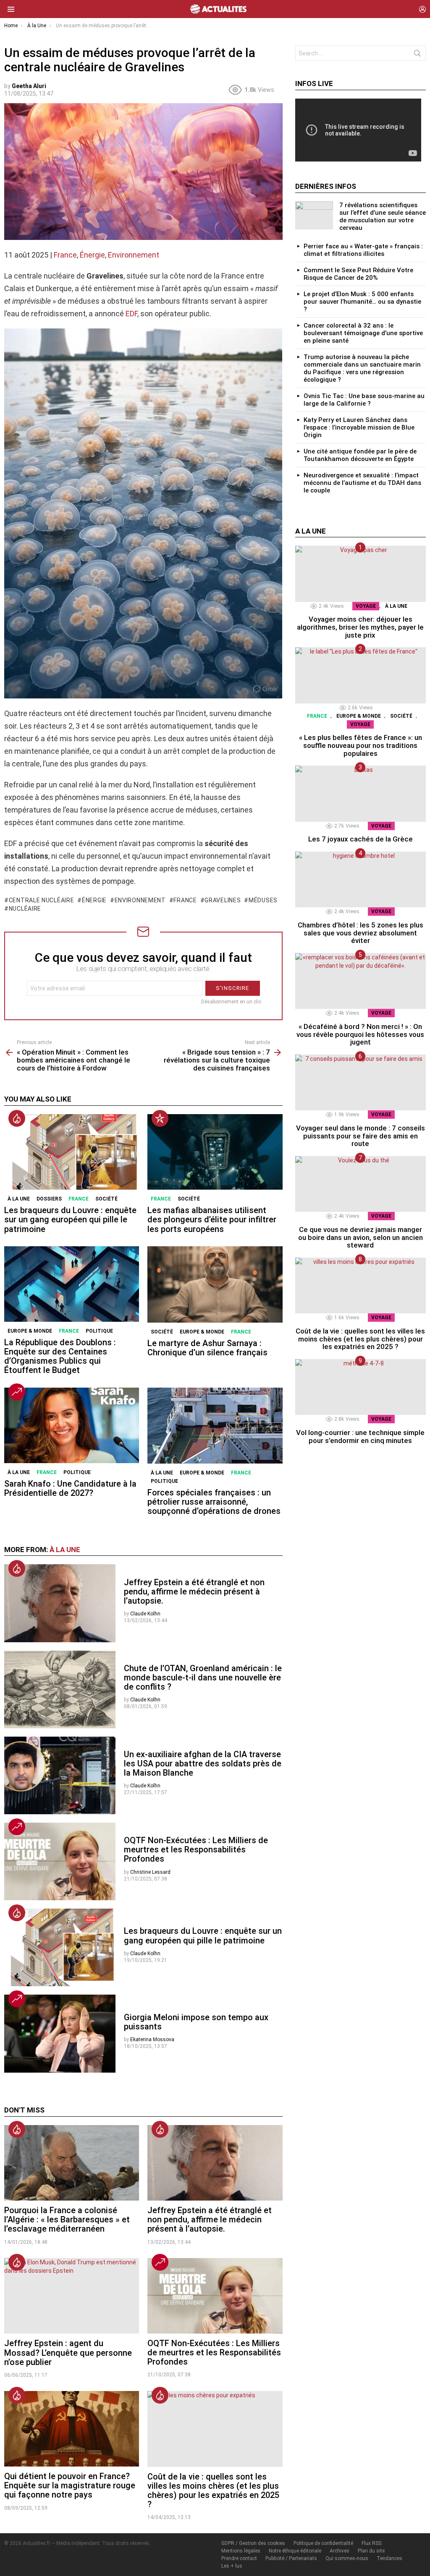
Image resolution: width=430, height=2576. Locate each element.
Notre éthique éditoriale (295, 2551)
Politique (99, 1331)
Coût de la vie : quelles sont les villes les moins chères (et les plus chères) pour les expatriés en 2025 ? (213, 2490)
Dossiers (49, 1199)
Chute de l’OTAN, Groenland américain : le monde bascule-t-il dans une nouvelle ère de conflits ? (203, 1677)
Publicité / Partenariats (291, 2558)
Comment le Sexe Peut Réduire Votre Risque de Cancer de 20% (358, 274)
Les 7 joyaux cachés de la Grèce (361, 839)
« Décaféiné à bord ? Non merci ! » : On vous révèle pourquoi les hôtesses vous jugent (360, 1034)
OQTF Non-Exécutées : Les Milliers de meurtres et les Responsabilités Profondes (196, 1849)
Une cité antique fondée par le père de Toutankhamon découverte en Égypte (360, 455)
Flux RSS (371, 2543)
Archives (340, 2551)
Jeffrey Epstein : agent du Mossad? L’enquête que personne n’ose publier (68, 2352)
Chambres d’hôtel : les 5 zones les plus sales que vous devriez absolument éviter (361, 933)
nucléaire (25, 909)
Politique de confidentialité (323, 2543)
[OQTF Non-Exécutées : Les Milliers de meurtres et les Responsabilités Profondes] (60, 1861)
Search (417, 55)
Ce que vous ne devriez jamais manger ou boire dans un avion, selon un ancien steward (361, 1237)
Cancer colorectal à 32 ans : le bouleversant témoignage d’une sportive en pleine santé (363, 333)
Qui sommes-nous (347, 2558)
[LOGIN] (422, 9)
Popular (160, 1118)
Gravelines (223, 900)
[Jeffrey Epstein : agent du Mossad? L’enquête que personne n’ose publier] (72, 2296)
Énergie (92, 255)
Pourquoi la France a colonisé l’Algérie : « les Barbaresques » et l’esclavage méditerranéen (67, 2219)
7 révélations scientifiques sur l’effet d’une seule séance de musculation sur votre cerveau (383, 216)
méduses (263, 900)
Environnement (134, 255)
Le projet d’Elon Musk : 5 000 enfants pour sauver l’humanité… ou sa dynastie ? (362, 302)
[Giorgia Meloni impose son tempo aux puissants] (60, 2034)
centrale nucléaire (41, 900)
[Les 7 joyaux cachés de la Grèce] (361, 793)
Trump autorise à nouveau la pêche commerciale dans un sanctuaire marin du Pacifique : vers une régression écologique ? (362, 368)
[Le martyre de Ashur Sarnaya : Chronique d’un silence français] (215, 1284)
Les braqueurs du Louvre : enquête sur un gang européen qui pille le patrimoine (70, 1219)
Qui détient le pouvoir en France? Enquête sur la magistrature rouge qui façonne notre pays (70, 2485)
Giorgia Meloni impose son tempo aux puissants (196, 2022)
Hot (17, 1118)
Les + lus (232, 2566)
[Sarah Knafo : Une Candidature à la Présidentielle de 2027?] (72, 1426)
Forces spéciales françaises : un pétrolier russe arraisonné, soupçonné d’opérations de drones (214, 1502)
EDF (131, 314)
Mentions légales (241, 2551)
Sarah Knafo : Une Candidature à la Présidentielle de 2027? (70, 1488)
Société (106, 1199)
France (65, 255)
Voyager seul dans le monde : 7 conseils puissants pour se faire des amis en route (361, 1136)
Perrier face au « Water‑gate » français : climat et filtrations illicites (363, 250)
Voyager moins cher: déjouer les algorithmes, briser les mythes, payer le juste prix (360, 627)
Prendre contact (239, 2558)
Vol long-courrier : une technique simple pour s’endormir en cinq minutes (360, 1436)
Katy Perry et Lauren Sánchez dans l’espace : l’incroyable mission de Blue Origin (359, 427)
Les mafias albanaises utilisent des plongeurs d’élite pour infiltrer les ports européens (212, 1219)
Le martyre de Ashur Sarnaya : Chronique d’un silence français (207, 1348)
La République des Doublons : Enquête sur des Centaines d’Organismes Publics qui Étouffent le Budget (60, 1356)
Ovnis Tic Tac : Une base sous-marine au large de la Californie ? (364, 400)
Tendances (389, 2558)
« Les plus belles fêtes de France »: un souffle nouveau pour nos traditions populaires (361, 745)
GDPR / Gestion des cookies (253, 2543)
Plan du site (371, 2551)
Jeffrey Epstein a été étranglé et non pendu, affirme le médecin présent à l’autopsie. (194, 1591)
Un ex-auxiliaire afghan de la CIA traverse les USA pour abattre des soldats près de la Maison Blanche (203, 1763)
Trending (17, 1392)
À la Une (19, 1199)
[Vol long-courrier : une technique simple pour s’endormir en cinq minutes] (361, 1387)
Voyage (366, 606)
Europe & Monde (30, 1331)
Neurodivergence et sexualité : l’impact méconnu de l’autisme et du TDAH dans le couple (362, 483)
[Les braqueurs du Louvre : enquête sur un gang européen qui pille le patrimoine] (72, 1152)
